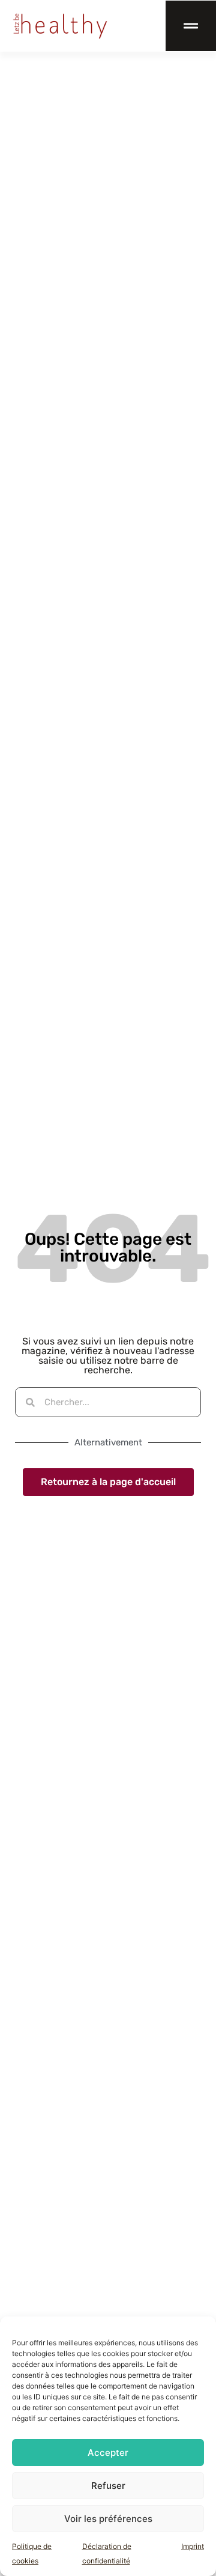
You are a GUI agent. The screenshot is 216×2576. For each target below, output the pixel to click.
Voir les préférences (108, 2519)
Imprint (193, 2546)
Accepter (108, 2453)
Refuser (108, 2486)
